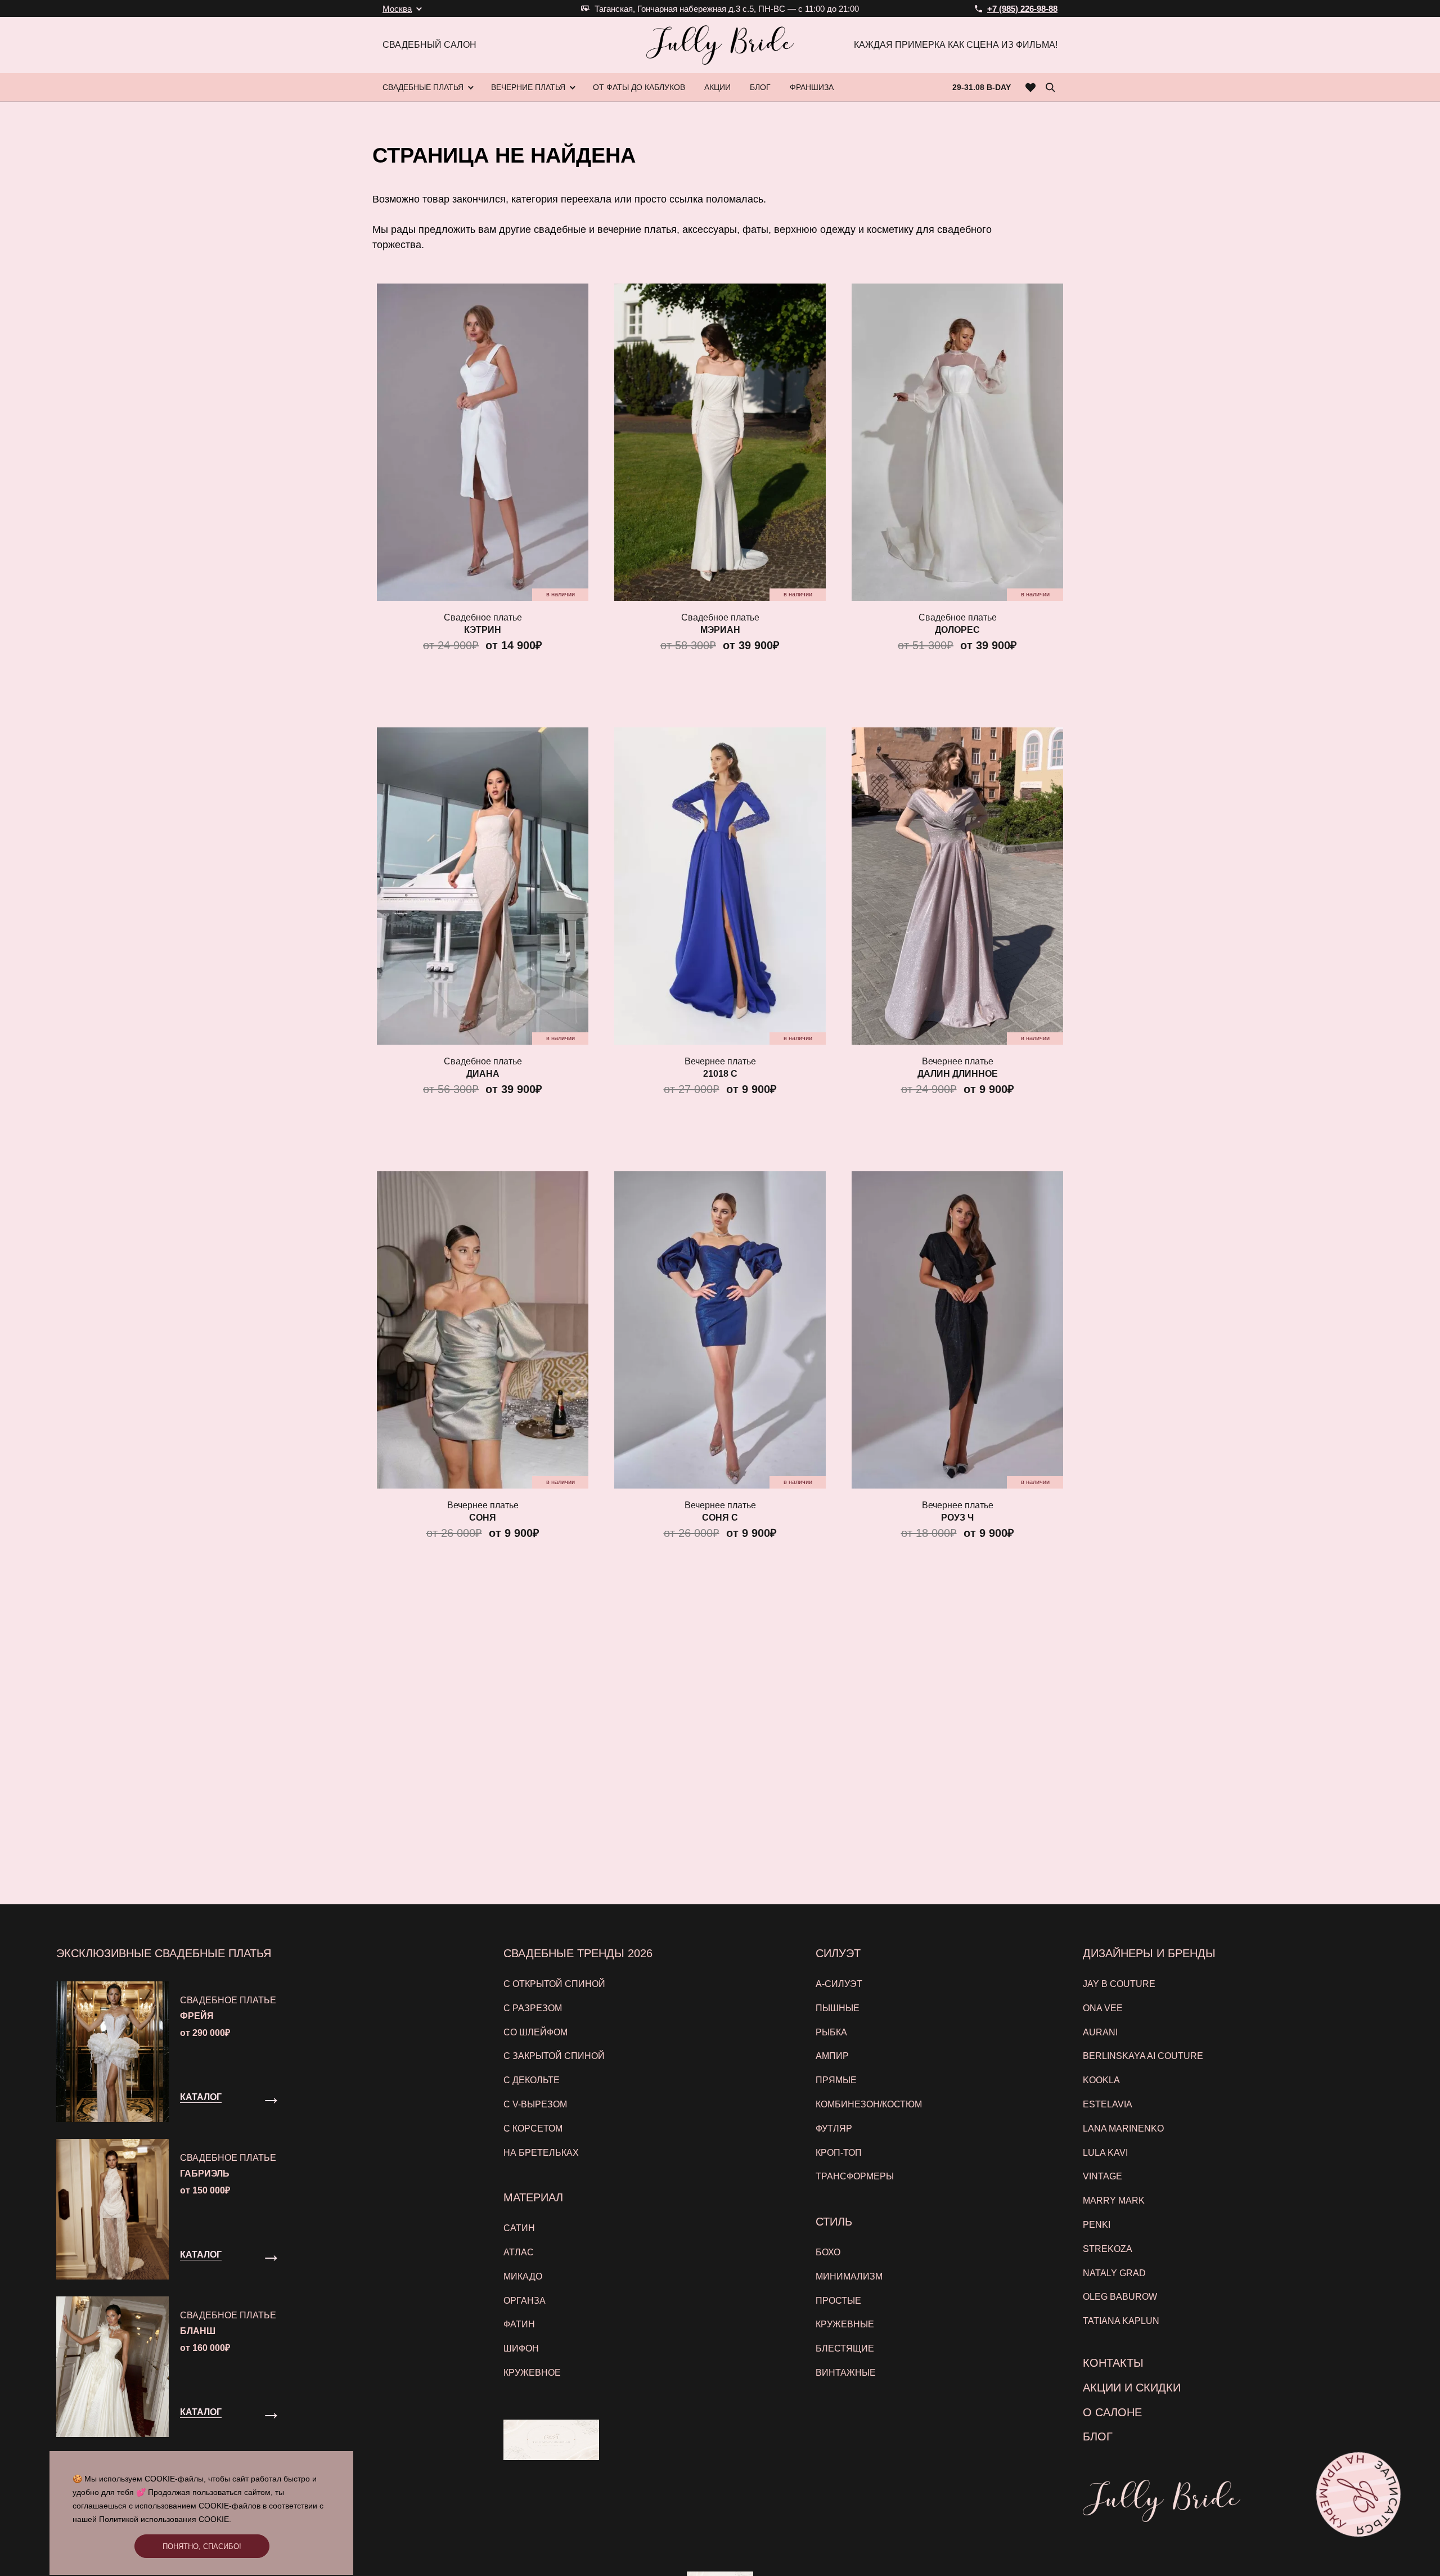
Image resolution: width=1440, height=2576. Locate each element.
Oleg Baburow (1120, 2297)
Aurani (1100, 2032)
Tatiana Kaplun (1121, 2321)
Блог (1098, 2436)
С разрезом (533, 2008)
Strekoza (1108, 2249)
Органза (525, 2301)
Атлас (519, 2252)
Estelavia (1108, 2104)
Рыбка (831, 2032)
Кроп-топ (839, 2153)
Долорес (957, 630)
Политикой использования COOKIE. (165, 2519)
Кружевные (845, 2324)
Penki (1097, 2225)
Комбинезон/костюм (869, 2104)
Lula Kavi (1105, 2153)
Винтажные (846, 2373)
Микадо (523, 2276)
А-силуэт (839, 1984)
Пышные (838, 2008)
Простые (838, 2301)
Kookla (1101, 2080)
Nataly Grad (1114, 2273)
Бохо (828, 2252)
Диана (483, 1074)
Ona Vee (1103, 2008)
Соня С (720, 1518)
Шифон (521, 2348)
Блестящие (845, 2348)
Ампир (832, 2056)
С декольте (532, 2080)
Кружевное (532, 2373)
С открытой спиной (554, 1984)
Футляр (834, 2128)
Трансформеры (855, 2176)
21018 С (720, 1074)
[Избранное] (1031, 87)
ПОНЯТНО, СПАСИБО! (202, 2546)
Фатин (519, 2324)
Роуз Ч (957, 1518)
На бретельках (541, 2153)
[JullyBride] (720, 45)
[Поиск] (1050, 87)
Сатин (519, 2228)
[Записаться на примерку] (1358, 2494)
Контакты (1113, 2363)
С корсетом (533, 2128)
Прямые (836, 2080)
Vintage (1102, 2176)
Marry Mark (1114, 2200)
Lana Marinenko (1123, 2128)
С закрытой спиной (554, 2056)
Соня (483, 1518)
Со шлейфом (535, 2032)
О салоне (1112, 2412)
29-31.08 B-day (982, 87)
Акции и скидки (1132, 2388)
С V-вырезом (535, 2104)
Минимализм (849, 2276)
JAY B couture (1119, 1984)
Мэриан (720, 630)
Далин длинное (958, 1074)
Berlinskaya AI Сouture (1143, 2056)
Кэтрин (483, 630)
